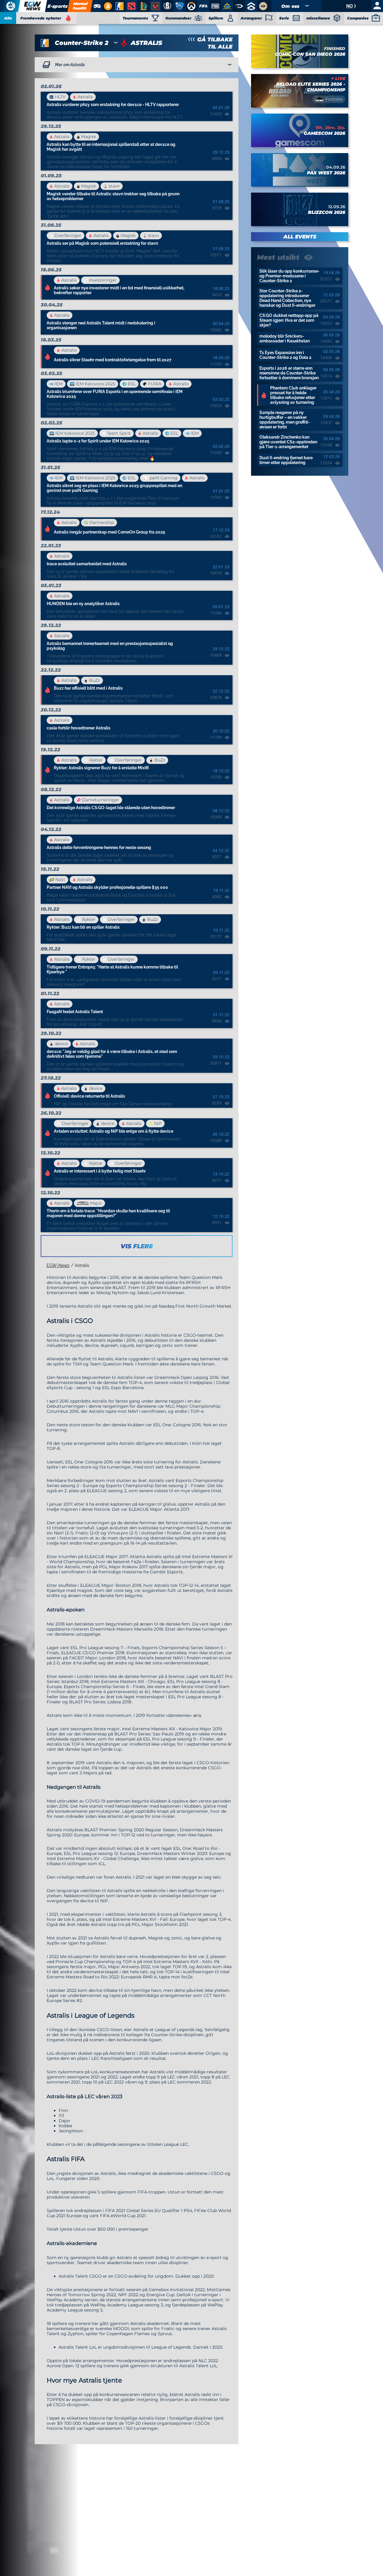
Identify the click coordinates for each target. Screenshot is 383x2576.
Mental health (80, 6)
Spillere (216, 18)
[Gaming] (97, 6)
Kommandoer (178, 18)
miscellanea (318, 18)
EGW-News (58, 1265)
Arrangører (251, 18)
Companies (358, 18)
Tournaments (135, 18)
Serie (284, 18)
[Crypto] (107, 6)
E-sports (57, 6)
